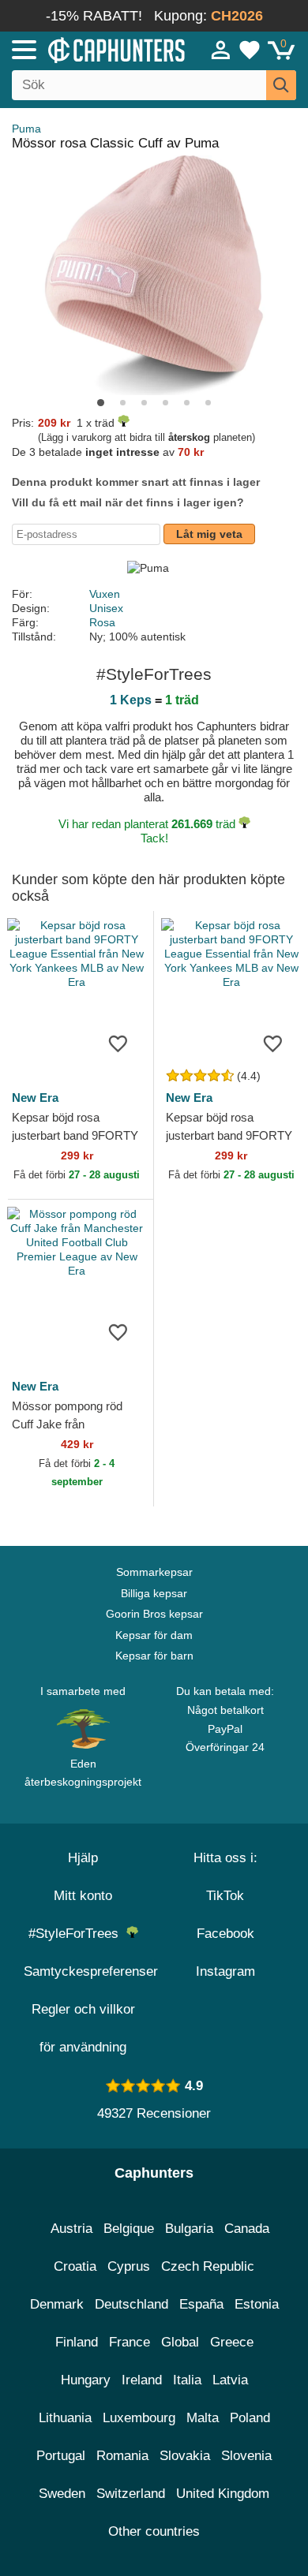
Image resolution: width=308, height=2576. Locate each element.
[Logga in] (221, 50)
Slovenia (246, 2456)
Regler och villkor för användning (83, 2028)
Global (180, 2342)
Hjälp (83, 1858)
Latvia (230, 2380)
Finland (77, 2342)
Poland (250, 2418)
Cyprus (129, 2266)
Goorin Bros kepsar (154, 1614)
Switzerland (131, 2494)
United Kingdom (223, 2494)
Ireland (142, 2380)
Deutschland (131, 2304)
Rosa (102, 622)
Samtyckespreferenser (91, 1971)
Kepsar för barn (154, 1656)
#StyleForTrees (77, 1934)
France (130, 2342)
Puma (26, 129)
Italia (187, 2380)
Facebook (225, 1934)
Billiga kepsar (154, 1593)
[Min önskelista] (250, 50)
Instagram (225, 1971)
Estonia (257, 2304)
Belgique (129, 2229)
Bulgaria (189, 2229)
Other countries (154, 2531)
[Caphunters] (90, 49)
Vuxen (105, 594)
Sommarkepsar (154, 1572)
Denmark (57, 2304)
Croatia (75, 2266)
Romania (122, 2456)
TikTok (225, 1896)
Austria (71, 2229)
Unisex (106, 608)
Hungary (86, 2380)
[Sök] (281, 85)
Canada (247, 2229)
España (201, 2304)
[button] (101, 403)
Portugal (61, 2456)
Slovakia (185, 2456)
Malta (203, 2418)
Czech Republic (208, 2266)
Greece (232, 2342)
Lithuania (65, 2418)
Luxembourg (139, 2418)
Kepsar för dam (154, 1635)
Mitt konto (83, 1896)
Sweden (62, 2494)
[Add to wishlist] (118, 1043)
